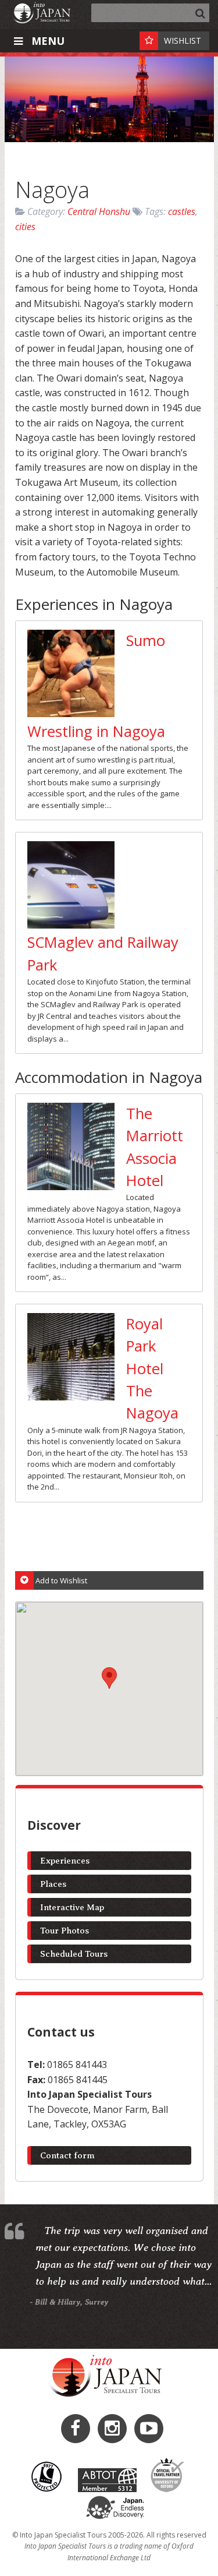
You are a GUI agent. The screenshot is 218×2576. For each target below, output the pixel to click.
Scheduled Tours (74, 1954)
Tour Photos (65, 1931)
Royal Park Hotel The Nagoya (152, 1369)
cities (25, 227)
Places (53, 1884)
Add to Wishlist (61, 1580)
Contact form (67, 2155)
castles (182, 211)
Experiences (65, 1861)
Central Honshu (99, 211)
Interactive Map (72, 1907)
